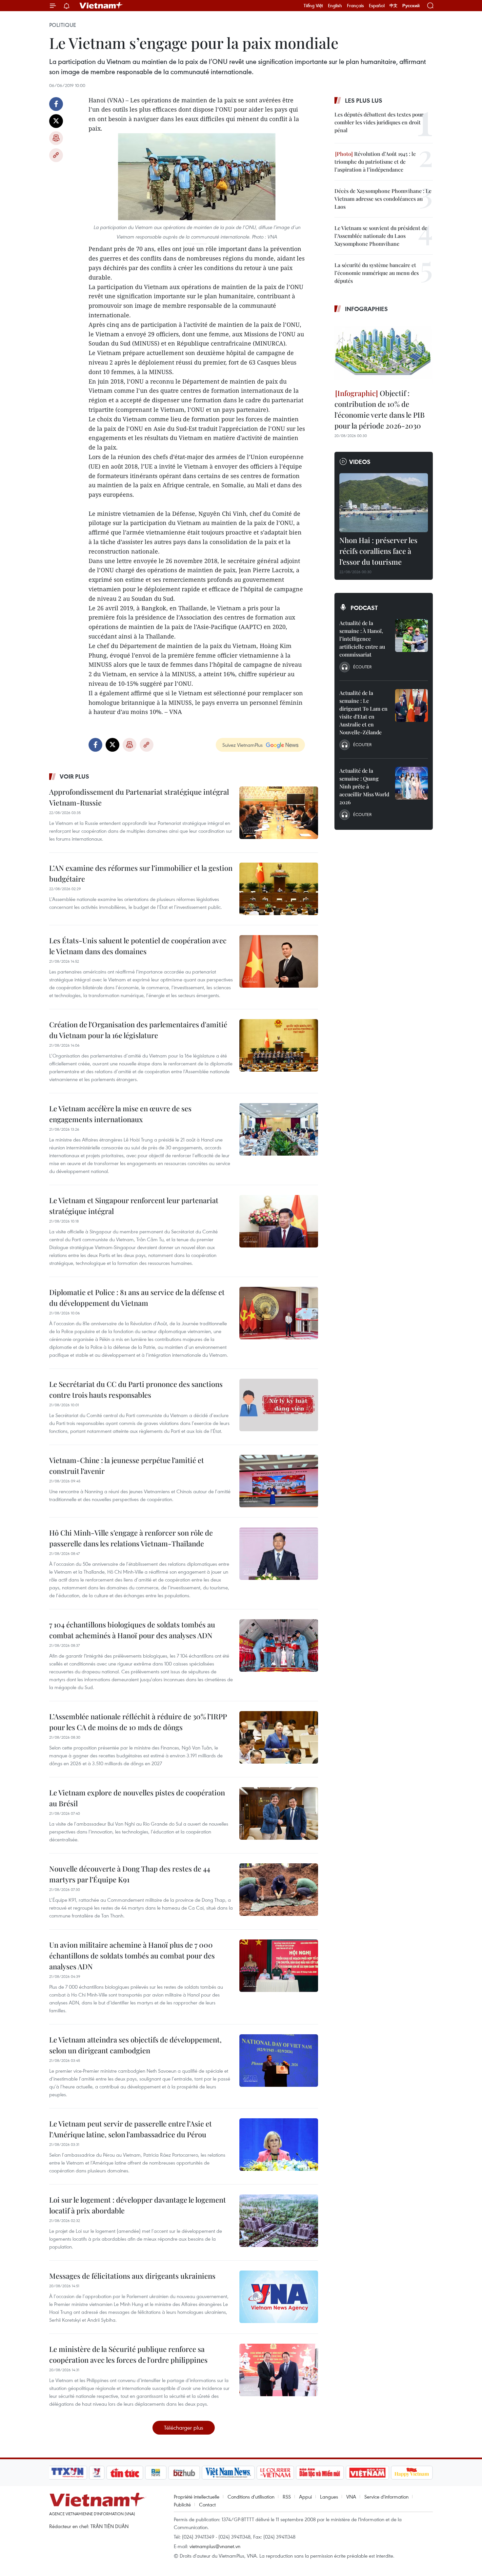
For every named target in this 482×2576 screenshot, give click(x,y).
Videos (360, 462)
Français (355, 6)
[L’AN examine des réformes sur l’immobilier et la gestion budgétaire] (279, 889)
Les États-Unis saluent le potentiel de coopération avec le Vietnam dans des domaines (138, 946)
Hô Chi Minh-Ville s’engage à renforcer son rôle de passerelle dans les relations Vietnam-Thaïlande (131, 1538)
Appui (305, 2497)
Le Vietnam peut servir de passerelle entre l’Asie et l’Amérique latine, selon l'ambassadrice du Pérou (131, 2129)
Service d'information (386, 2497)
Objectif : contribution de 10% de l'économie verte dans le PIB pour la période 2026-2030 (380, 409)
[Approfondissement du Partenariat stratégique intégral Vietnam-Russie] (279, 813)
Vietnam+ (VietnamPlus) (101, 6)
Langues (329, 2497)
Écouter (362, 667)
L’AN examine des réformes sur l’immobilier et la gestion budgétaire (141, 873)
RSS (287, 2497)
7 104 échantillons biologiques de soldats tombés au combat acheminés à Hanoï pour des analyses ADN (132, 1630)
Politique (63, 25)
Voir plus (74, 776)
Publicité (182, 2504)
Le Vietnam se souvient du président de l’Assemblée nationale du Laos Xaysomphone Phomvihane (381, 236)
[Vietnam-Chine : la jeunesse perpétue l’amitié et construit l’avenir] (279, 1481)
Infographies (366, 309)
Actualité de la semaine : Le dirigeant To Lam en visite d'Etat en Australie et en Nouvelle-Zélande (363, 712)
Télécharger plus (184, 2428)
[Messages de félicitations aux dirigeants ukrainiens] (279, 2297)
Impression (56, 138)
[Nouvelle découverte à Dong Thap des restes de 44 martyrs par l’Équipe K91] (279, 1890)
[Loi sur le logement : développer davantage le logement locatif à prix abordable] (279, 2221)
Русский (411, 6)
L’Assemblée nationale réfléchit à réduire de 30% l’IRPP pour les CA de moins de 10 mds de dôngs (138, 1722)
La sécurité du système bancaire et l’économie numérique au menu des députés (377, 273)
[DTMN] (320, 2473)
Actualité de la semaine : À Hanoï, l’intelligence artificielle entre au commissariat (362, 639)
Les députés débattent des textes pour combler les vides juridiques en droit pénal (379, 122)
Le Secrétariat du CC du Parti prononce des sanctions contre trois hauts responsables (136, 1389)
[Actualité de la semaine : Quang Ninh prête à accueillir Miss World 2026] (412, 783)
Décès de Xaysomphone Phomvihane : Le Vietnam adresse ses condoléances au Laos (383, 199)
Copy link (56, 155)
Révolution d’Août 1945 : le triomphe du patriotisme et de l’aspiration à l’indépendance (375, 162)
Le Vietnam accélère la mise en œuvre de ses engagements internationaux (120, 1114)
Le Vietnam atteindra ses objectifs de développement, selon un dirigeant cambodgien (135, 2045)
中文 (393, 6)
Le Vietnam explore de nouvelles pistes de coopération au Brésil (137, 1798)
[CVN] (275, 2473)
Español (377, 6)
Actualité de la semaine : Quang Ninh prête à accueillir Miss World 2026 (364, 786)
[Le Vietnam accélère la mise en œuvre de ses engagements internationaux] (279, 1129)
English (335, 6)
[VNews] (97, 2473)
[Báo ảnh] (367, 2473)
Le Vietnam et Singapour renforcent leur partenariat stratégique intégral (134, 1206)
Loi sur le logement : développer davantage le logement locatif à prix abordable (138, 2205)
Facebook (56, 104)
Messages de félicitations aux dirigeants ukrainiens (132, 2276)
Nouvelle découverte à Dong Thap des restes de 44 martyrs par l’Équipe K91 (130, 1874)
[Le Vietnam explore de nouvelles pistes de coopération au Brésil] (279, 1813)
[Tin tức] (125, 2473)
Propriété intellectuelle (197, 2497)
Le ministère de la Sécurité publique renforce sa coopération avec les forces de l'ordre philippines (128, 2354)
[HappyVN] (412, 2473)
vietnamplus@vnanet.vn (215, 2546)
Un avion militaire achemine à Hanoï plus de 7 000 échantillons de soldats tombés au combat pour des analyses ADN (132, 1956)
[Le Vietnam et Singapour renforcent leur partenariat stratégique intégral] (279, 1221)
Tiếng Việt (313, 6)
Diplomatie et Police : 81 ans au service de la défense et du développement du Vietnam (137, 1298)
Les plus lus (364, 100)
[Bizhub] (184, 2473)
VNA (351, 2497)
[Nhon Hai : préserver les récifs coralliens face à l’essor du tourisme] (384, 503)
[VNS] (228, 2473)
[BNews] (156, 2473)
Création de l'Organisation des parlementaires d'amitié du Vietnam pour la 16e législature (138, 1030)
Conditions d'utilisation (251, 2497)
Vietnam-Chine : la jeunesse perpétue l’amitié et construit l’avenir (127, 1466)
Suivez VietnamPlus (242, 745)
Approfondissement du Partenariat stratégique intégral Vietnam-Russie (139, 797)
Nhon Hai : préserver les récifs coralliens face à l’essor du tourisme (378, 551)
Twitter (56, 121)
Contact (207, 2504)
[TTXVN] (68, 2473)
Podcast (364, 608)
